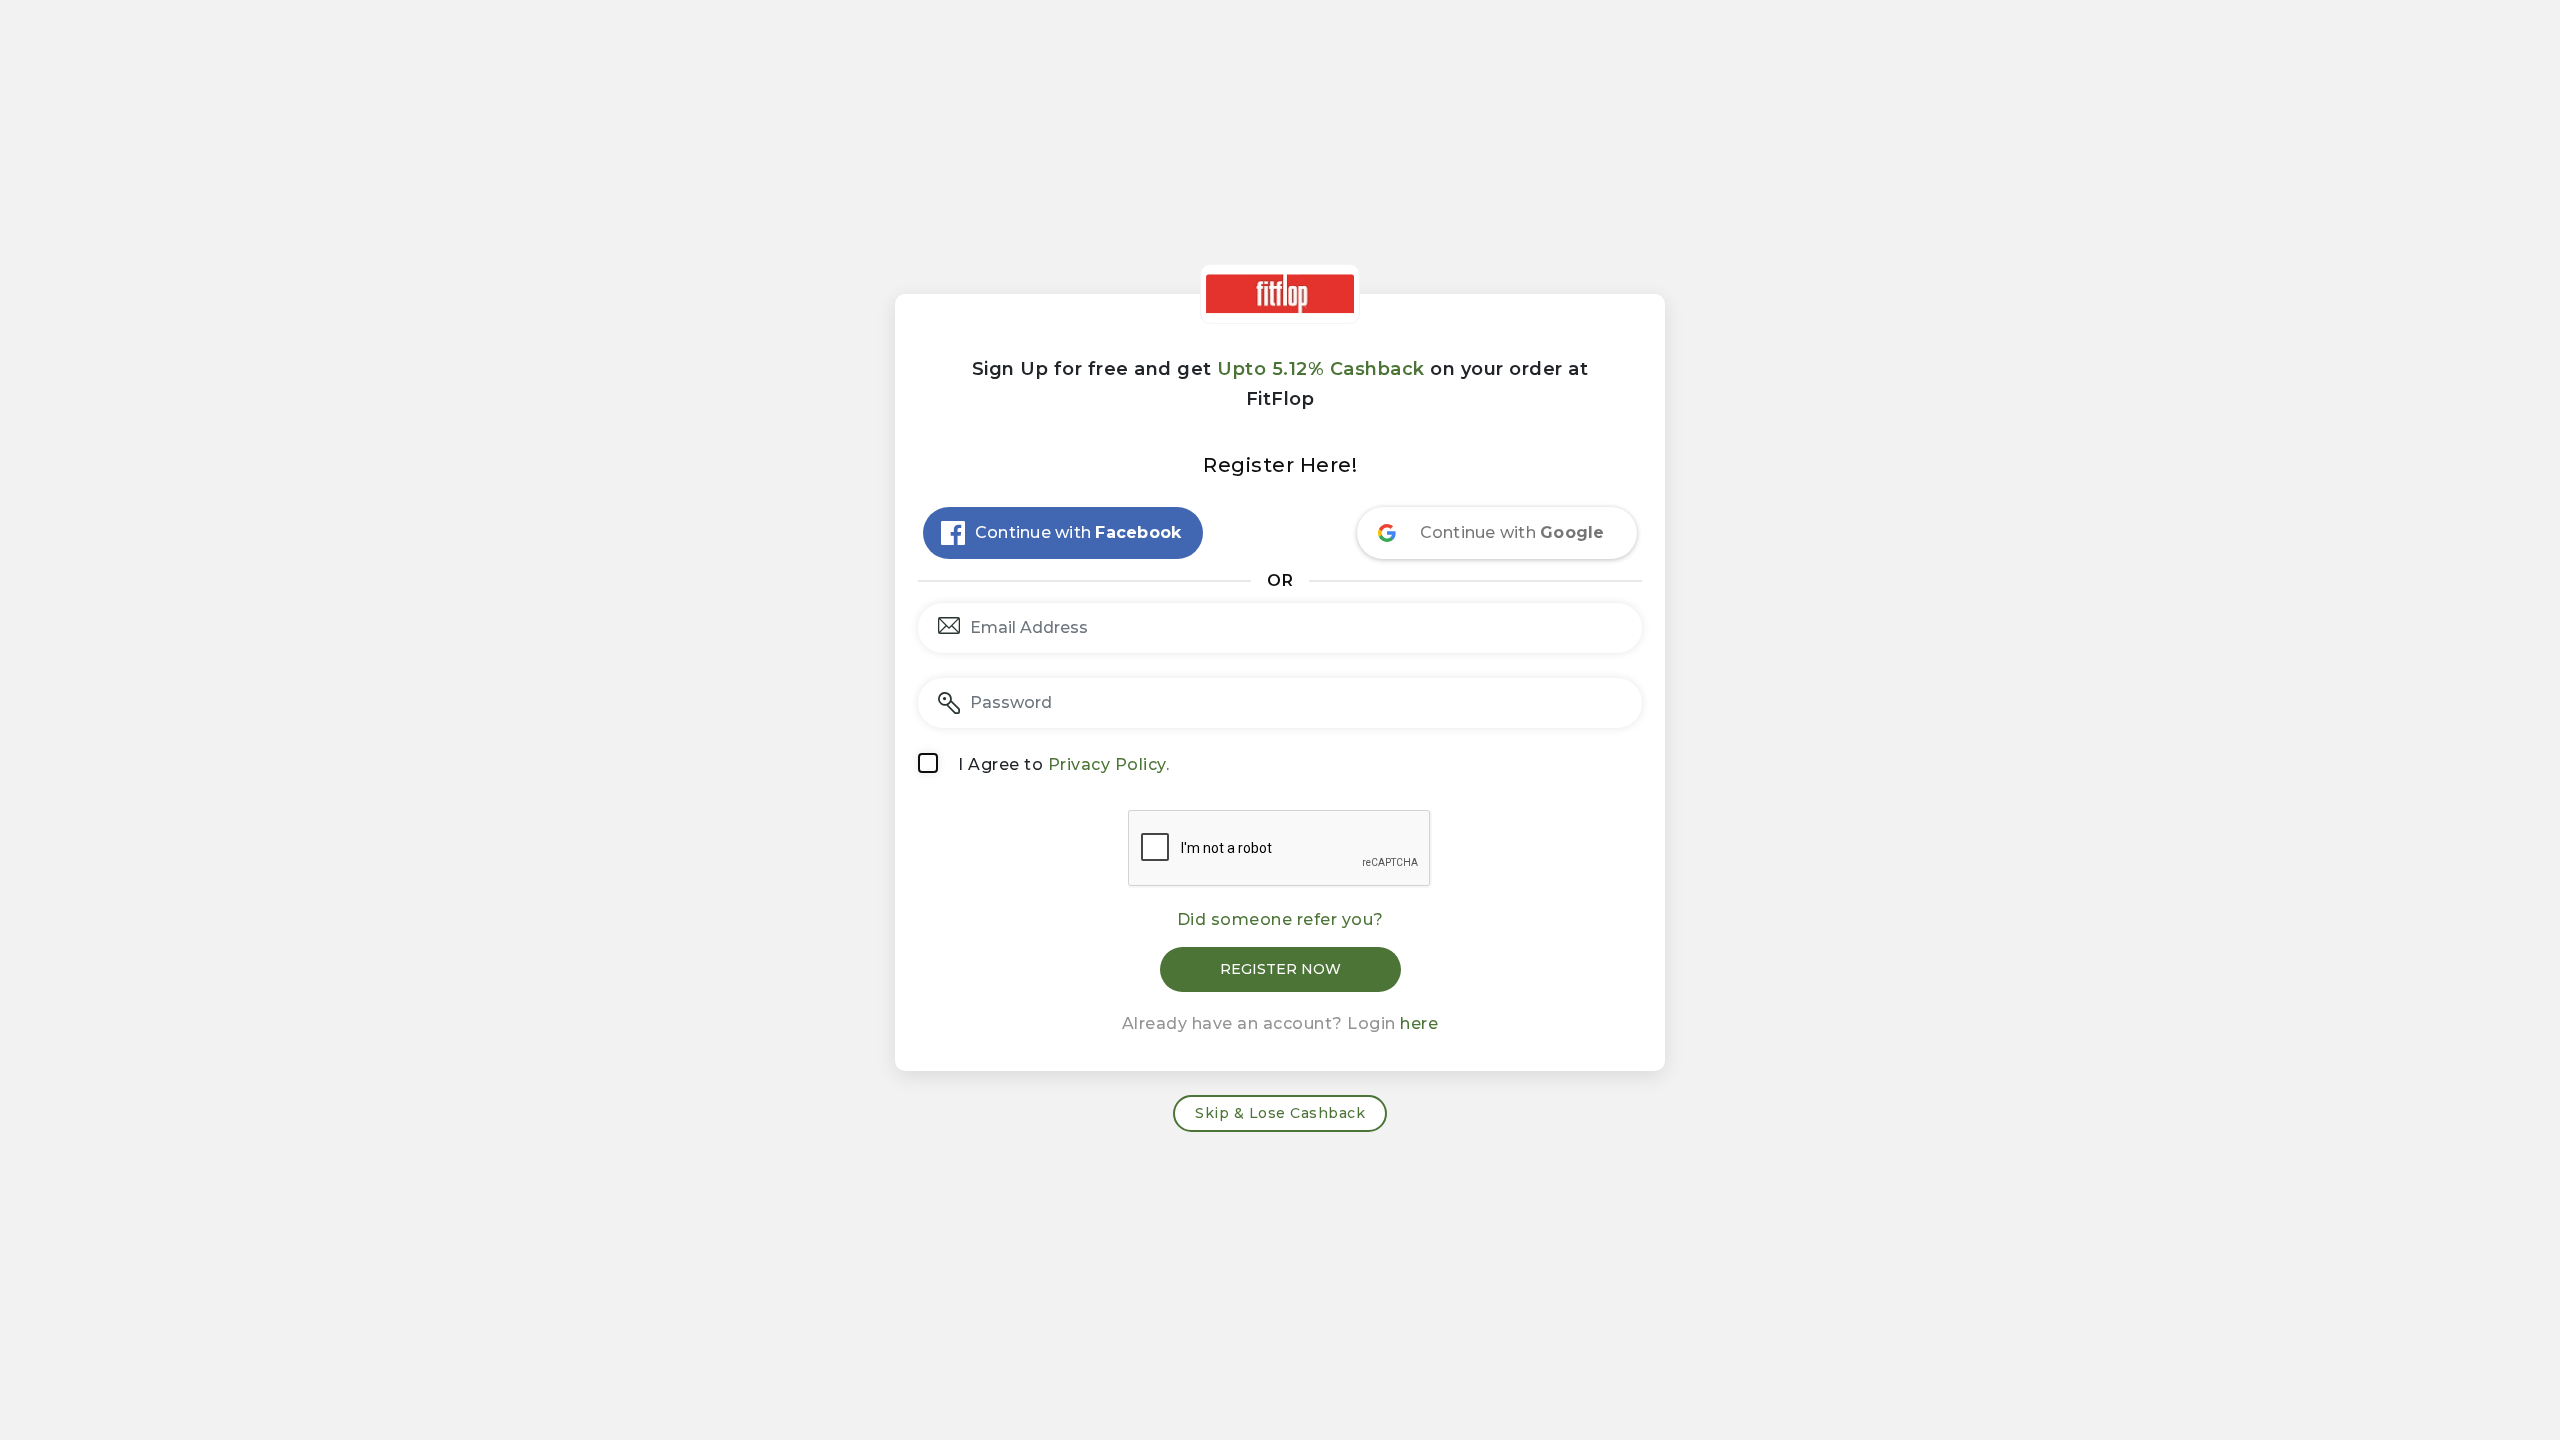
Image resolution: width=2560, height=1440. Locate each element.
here (1419, 1023)
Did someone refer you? (1280, 919)
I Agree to (1063, 764)
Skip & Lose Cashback (1280, 1113)
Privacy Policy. (1109, 764)
